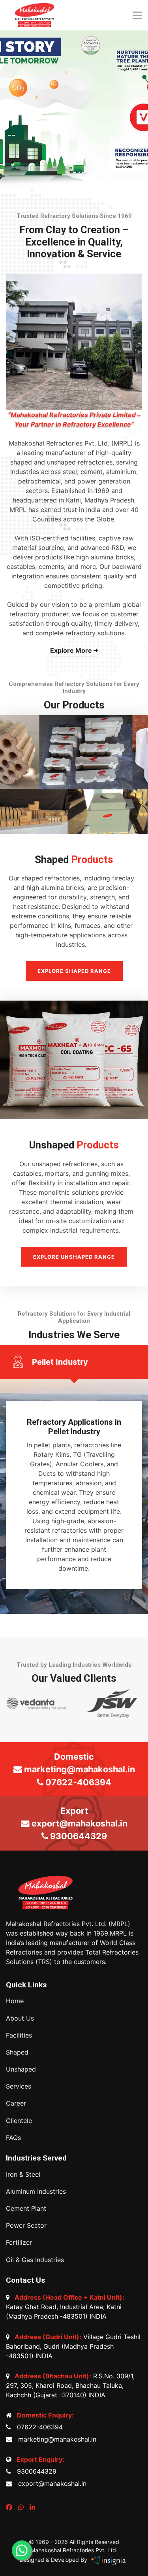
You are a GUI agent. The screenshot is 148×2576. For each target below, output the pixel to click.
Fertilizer (19, 2243)
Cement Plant (26, 2209)
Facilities (19, 2035)
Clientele (19, 2121)
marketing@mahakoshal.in (55, 2439)
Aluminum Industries (36, 2192)
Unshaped (21, 2069)
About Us (20, 2018)
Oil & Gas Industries (35, 2260)
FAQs (13, 2138)
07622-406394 (38, 2427)
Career (16, 2103)
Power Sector (26, 2226)
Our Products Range (74, 138)
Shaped (17, 2052)
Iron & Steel (23, 2175)
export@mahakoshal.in (50, 2483)
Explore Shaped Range (74, 971)
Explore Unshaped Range (74, 1257)
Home (15, 2001)
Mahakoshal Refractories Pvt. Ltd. (74, 2550)
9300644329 (35, 2471)
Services (19, 2086)
